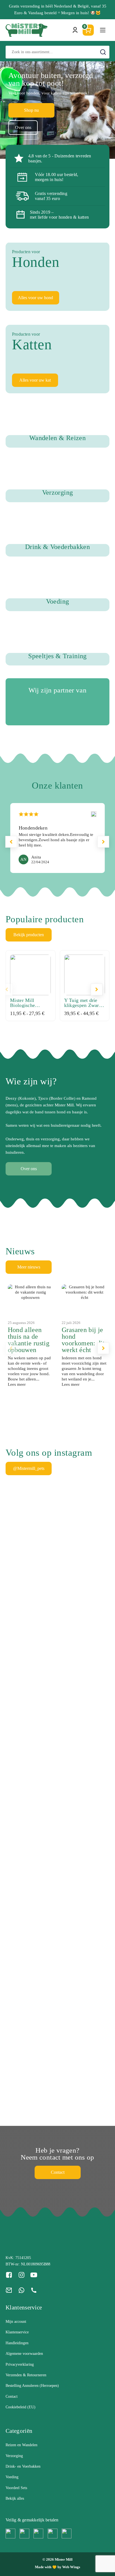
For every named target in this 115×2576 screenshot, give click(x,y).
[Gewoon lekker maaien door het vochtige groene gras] (71, 1562)
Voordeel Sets (16, 2488)
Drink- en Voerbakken (23, 2466)
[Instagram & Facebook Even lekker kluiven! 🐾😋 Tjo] (18, 1683)
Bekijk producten (29, 935)
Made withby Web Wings (57, 2567)
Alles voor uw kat (35, 380)
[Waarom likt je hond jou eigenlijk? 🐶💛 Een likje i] (44, 1619)
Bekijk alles (15, 2498)
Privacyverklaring (20, 2364)
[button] (103, 842)
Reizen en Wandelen (21, 2445)
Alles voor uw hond (35, 298)
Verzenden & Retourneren (26, 2375)
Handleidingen (17, 2343)
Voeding (12, 2477)
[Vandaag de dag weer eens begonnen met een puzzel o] (18, 1991)
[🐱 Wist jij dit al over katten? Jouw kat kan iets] (98, 1623)
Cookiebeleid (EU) (21, 2407)
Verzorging (14, 2456)
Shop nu (31, 110)
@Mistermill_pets (29, 1468)
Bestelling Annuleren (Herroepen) (32, 2386)
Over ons (23, 127)
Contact (58, 2172)
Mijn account (16, 2322)
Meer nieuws (29, 1267)
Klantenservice (17, 2332)
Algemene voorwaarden (24, 2354)
